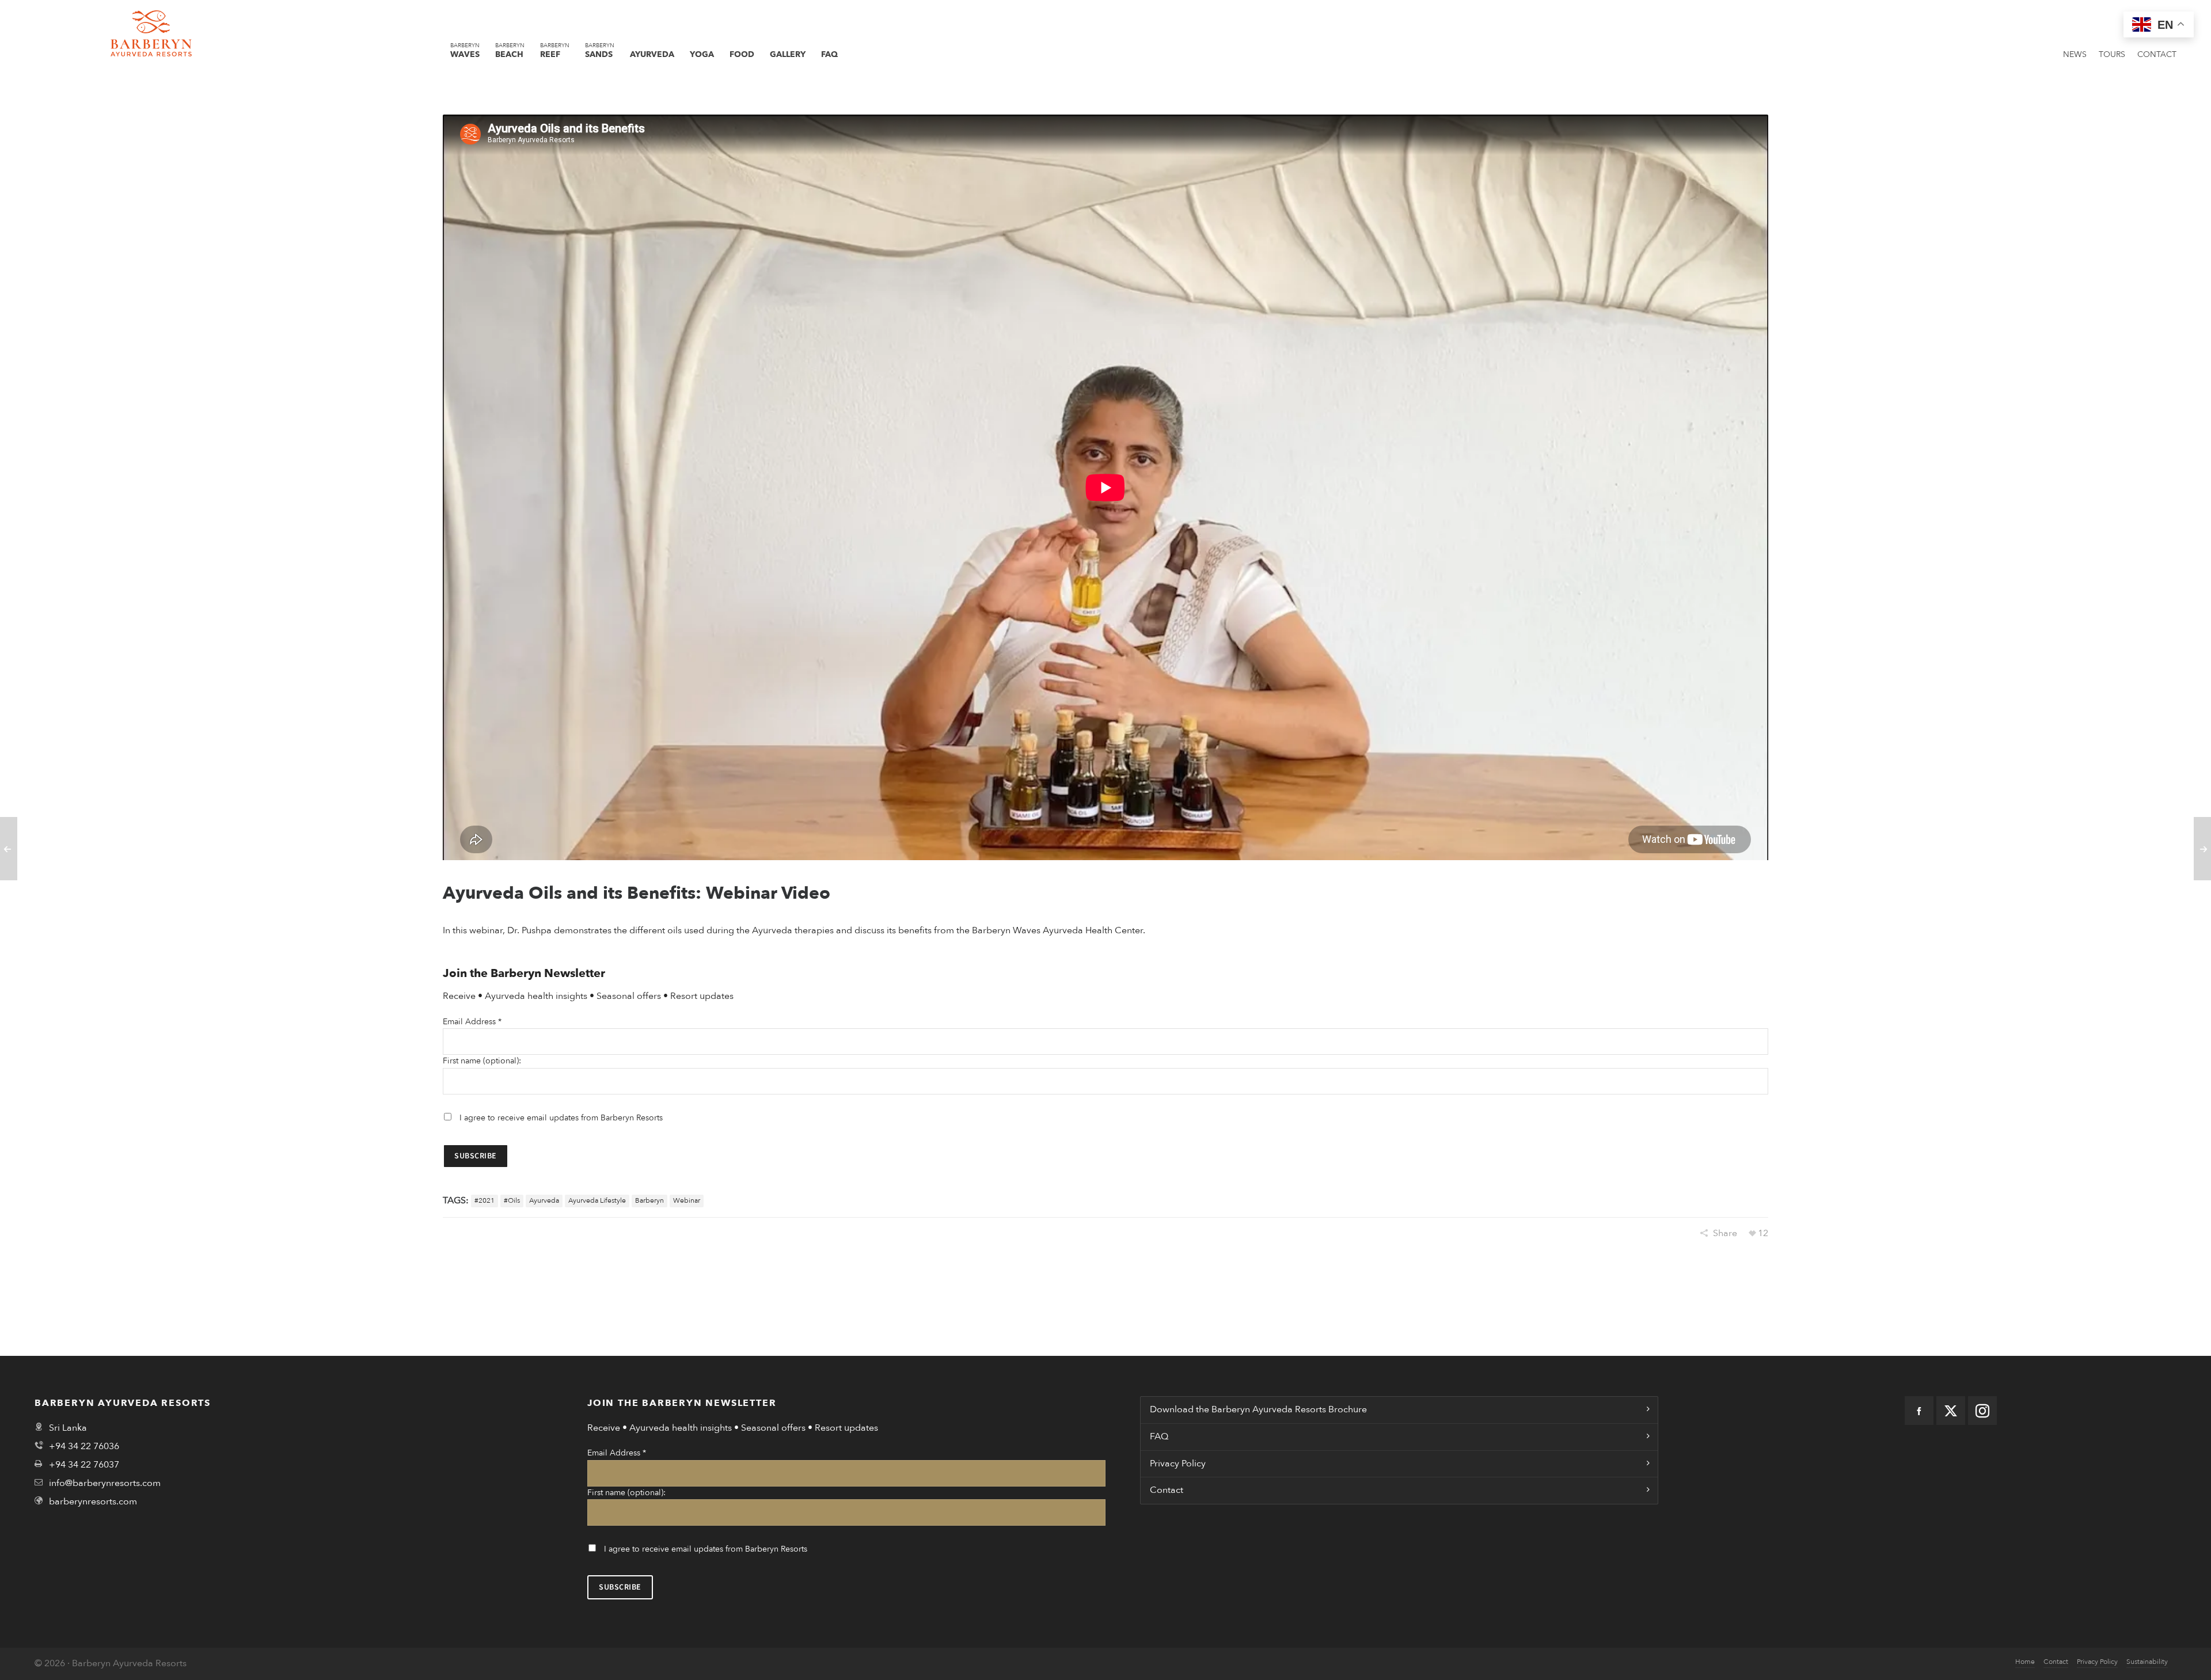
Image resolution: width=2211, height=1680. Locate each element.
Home (2025, 1662)
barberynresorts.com (93, 1502)
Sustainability (2147, 1662)
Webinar (687, 1200)
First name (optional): (482, 1061)
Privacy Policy (1178, 1464)
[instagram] (1982, 1411)
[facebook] (1919, 1411)
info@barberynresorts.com (105, 1483)
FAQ (1159, 1436)
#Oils (512, 1200)
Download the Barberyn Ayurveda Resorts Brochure (1258, 1409)
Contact (1167, 1490)
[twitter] (1951, 1411)
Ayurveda (544, 1200)
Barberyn (649, 1200)
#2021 (485, 1200)
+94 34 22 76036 (84, 1446)
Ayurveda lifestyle (597, 1200)
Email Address (472, 1022)
